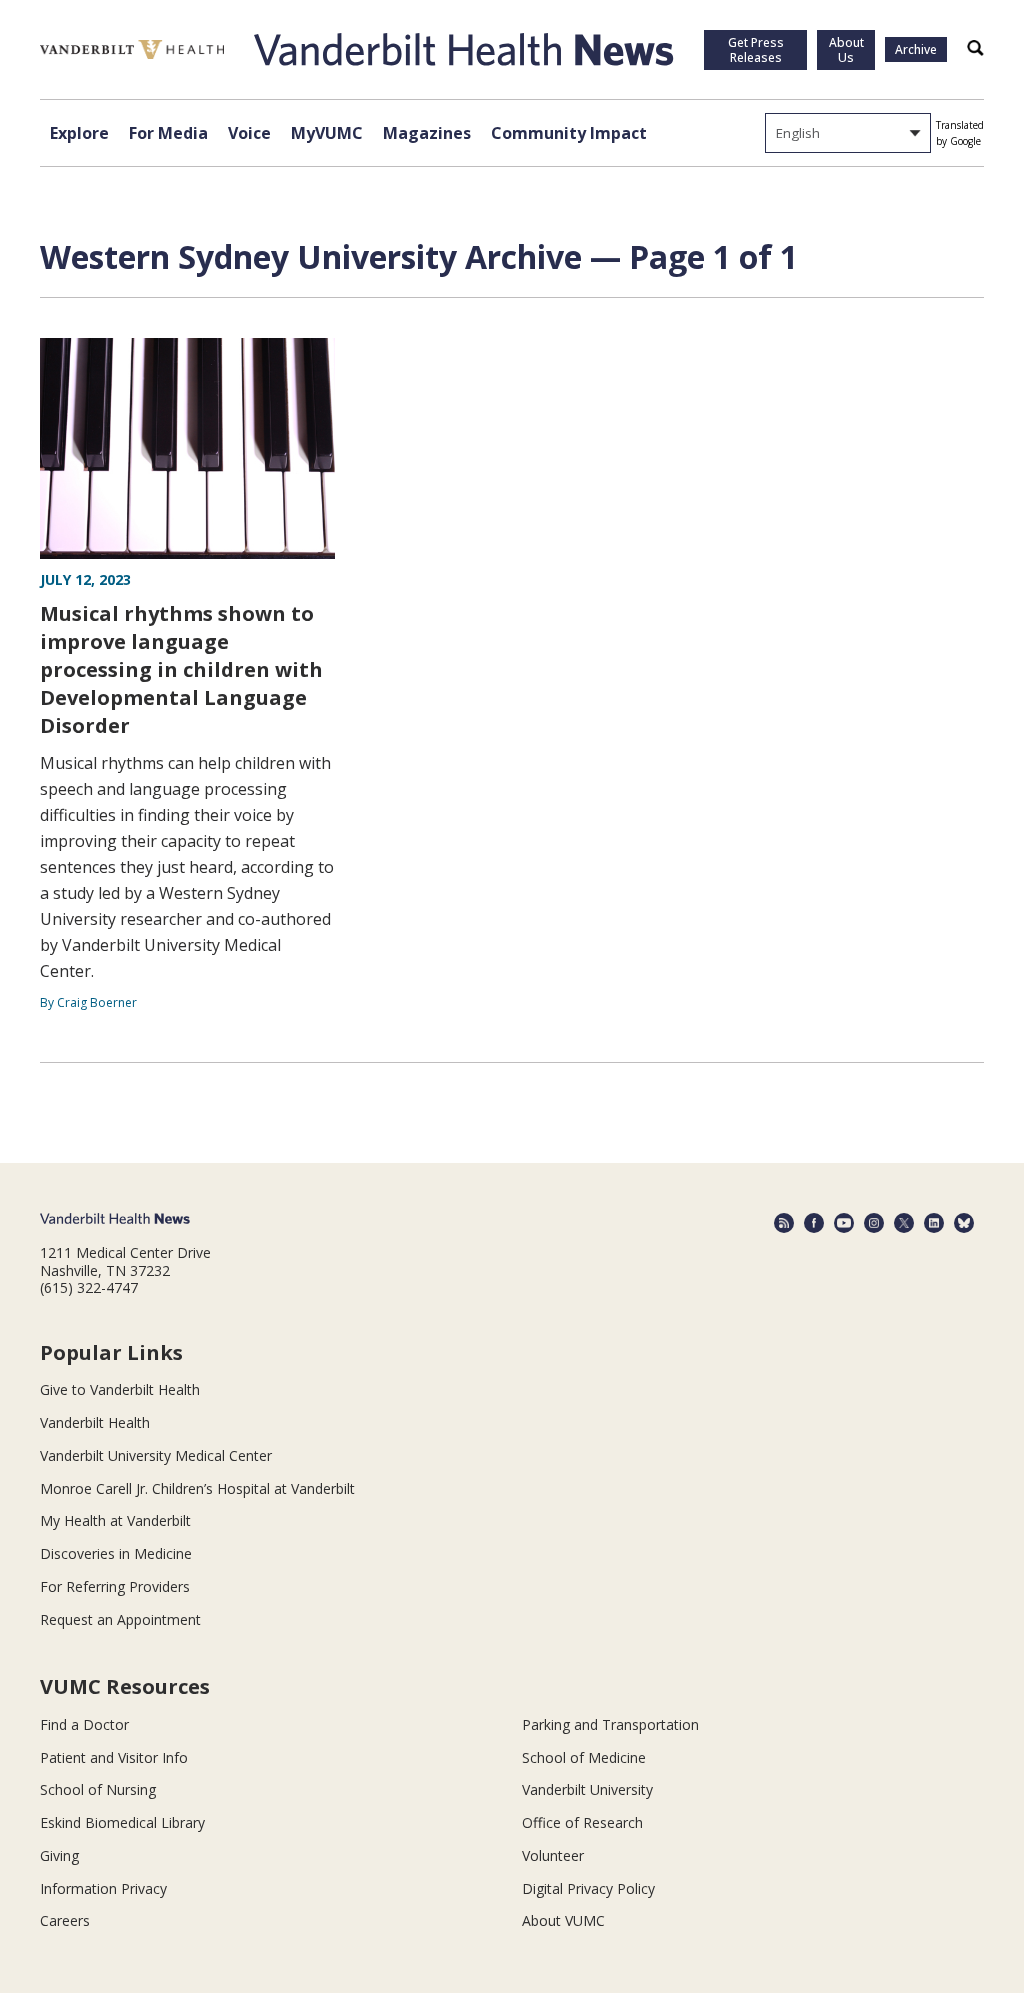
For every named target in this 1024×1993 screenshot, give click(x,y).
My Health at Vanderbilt (115, 1520)
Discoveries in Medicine (116, 1553)
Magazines (427, 133)
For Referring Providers (115, 1586)
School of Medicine (584, 1757)
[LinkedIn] (934, 1223)
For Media (168, 133)
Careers (65, 1920)
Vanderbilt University (587, 1789)
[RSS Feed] (784, 1223)
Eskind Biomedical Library (122, 1822)
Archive (916, 49)
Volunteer (553, 1855)
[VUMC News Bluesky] (964, 1223)
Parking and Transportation (610, 1724)
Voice (249, 133)
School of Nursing (98, 1789)
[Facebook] (814, 1223)
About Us (846, 50)
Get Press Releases (756, 50)
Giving (59, 1855)
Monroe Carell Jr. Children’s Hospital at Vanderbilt (197, 1488)
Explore (79, 133)
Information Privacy (103, 1888)
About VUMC (563, 1920)
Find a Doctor (84, 1724)
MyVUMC (327, 133)
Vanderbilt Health (95, 1422)
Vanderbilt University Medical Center (156, 1455)
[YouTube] (844, 1223)
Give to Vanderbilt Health (120, 1389)
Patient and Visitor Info (114, 1757)
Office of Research (582, 1822)
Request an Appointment (120, 1619)
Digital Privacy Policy (588, 1888)
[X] (904, 1223)
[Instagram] (874, 1223)
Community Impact (569, 133)
